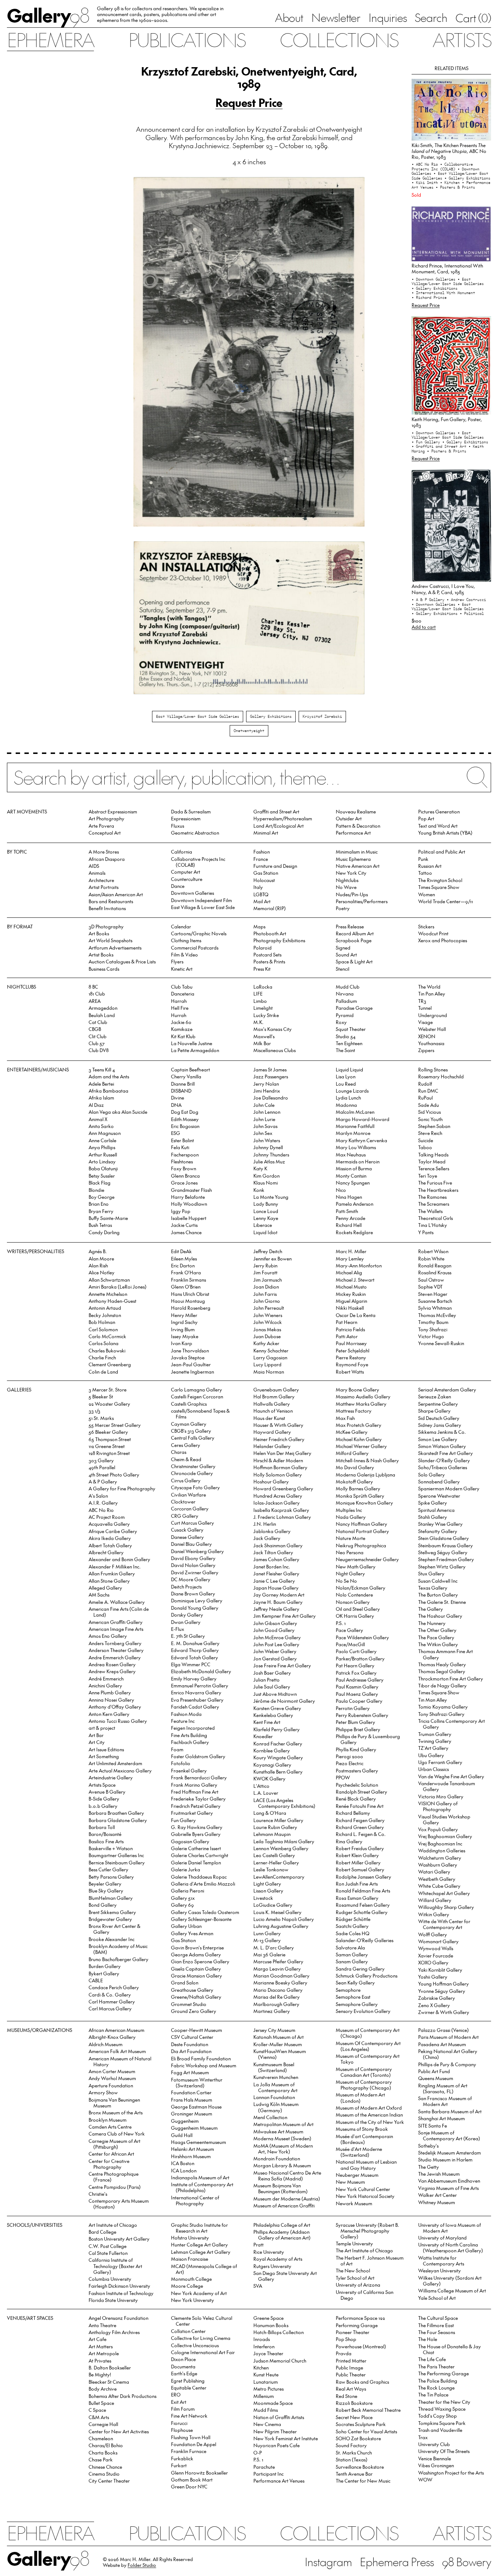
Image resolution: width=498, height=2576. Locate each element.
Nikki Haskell (350, 1308)
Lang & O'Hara (270, 1813)
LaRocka (263, 987)
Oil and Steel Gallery (358, 1609)
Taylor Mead (432, 1161)
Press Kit (262, 969)
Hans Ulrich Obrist (190, 1294)
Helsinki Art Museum (192, 2149)
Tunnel (425, 1008)
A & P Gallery (103, 1481)
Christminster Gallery (193, 1466)
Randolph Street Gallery (361, 1792)
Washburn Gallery (438, 1865)
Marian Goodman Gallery (281, 1976)
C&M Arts (99, 2417)
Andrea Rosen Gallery (112, 1664)
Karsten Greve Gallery (277, 1708)
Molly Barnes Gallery (358, 1488)
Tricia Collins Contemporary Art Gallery (452, 1724)
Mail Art (262, 901)
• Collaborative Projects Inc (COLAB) (442, 167)
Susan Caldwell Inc (438, 1581)
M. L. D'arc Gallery (274, 1947)
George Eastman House (196, 2107)
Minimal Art (266, 833)
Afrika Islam (101, 1098)
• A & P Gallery (429, 600)
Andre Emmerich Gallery (115, 1657)
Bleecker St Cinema (109, 2382)
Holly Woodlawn (189, 1204)
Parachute (264, 2467)
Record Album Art (355, 933)
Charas (179, 1452)
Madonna (346, 1105)
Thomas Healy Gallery (442, 1664)
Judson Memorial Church (280, 2361)
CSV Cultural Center (192, 2037)
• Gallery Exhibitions (467, 178)
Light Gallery (267, 1884)
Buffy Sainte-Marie (108, 1218)
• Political (472, 613)
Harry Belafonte (188, 1197)
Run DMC (428, 1091)
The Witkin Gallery (438, 1644)
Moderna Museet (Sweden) (282, 2138)
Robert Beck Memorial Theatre (368, 2410)
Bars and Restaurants (111, 901)
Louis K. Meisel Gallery (277, 1912)
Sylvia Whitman (435, 1308)
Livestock (263, 1898)
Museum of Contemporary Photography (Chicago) (364, 2085)
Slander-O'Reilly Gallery (444, 1460)
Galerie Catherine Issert (196, 1848)
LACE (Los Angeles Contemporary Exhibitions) (284, 1803)
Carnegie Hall (103, 2424)
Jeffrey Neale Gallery (276, 1609)
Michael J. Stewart (355, 1280)
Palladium (346, 1001)
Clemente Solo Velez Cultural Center (202, 2321)
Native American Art (358, 866)
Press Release (350, 926)
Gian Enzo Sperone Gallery (200, 1961)
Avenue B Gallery (107, 1792)
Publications (187, 39)
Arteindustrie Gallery (111, 1777)
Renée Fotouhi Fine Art (360, 1806)
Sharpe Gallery (434, 1411)
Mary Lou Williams (356, 1147)
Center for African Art (111, 2154)
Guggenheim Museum (194, 2128)
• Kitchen (451, 182)
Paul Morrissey (351, 1343)
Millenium (264, 2396)
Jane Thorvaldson (190, 1350)
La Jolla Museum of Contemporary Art (275, 2087)
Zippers (426, 1050)
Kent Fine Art (267, 1722)
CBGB (95, 1029)
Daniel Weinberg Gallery (197, 1551)
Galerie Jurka (186, 1869)
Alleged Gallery (105, 1588)
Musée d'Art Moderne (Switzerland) (359, 2152)
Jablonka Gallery (272, 1531)
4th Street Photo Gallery (114, 1474)
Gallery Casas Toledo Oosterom (205, 1912)
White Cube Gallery (439, 1886)
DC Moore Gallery (191, 1579)
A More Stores (104, 852)
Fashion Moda (186, 1714)
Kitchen (261, 2367)
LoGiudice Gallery (273, 1905)
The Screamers (434, 1204)
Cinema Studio (104, 2474)
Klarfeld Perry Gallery (277, 1729)
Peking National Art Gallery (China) (448, 2054)
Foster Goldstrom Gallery (198, 1756)
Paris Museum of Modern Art (448, 2037)
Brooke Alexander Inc (112, 1939)
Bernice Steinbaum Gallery (117, 1862)
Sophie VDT (430, 1287)
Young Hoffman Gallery (443, 1984)
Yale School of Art (437, 2298)
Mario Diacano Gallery (278, 1990)
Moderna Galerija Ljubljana (365, 1474)
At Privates (100, 2361)
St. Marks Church (354, 2452)
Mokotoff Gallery (354, 1481)
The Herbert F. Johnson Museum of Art (370, 2261)
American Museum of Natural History (120, 2061)
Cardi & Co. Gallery (110, 1994)
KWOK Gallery (269, 1778)
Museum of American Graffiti (284, 2205)
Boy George (102, 1197)
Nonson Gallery (353, 1602)
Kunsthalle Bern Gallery (278, 1772)
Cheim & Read (186, 1459)
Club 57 (97, 1043)
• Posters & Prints (455, 187)
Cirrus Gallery (186, 1480)
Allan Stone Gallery (109, 1581)
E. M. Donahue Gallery (195, 1643)
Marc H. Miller (351, 1251)
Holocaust (264, 880)
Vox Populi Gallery (438, 1829)
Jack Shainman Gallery (278, 1545)
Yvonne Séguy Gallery (442, 1991)
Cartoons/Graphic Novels (199, 933)
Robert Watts (350, 1372)
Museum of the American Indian (369, 2115)
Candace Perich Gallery (114, 1987)
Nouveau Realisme (356, 811)
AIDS (94, 866)
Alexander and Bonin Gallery (119, 1559)
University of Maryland (442, 2238)
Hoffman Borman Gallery (280, 1467)
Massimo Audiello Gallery (363, 1396)
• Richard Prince (429, 297)
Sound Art (346, 954)
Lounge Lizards (352, 1091)
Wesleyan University (439, 2270)
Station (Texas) (352, 2459)
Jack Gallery (267, 1538)
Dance (178, 886)
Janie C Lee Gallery (274, 1581)
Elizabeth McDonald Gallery (201, 1671)
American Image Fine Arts (116, 1629)
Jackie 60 (181, 1022)
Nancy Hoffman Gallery (361, 1524)
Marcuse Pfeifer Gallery (278, 1961)
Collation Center (188, 2331)
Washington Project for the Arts (451, 2473)
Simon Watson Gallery (442, 1446)
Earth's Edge (184, 2373)
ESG (176, 1133)
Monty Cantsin (351, 1176)
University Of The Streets (444, 2451)
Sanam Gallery (352, 1961)
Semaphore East (353, 1997)
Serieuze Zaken (435, 1396)
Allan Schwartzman (109, 1280)
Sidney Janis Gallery (440, 1425)
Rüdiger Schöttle (353, 1919)
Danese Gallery (187, 1537)
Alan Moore (101, 1258)
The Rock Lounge (436, 2388)
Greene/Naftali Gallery (196, 1997)
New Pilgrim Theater (275, 2431)
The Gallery (431, 1609)
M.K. (258, 1022)
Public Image (349, 2367)
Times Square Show (439, 887)
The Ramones (432, 1197)
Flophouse (182, 2430)
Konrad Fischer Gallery (278, 1743)
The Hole (428, 2339)
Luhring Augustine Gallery (281, 1926)
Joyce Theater (268, 2353)
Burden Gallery (105, 1966)
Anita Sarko (101, 1126)
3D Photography (106, 926)
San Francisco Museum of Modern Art (445, 2101)
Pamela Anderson (355, 1204)
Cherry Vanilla (186, 1076)
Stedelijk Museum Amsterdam (450, 2153)
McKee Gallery (352, 1432)
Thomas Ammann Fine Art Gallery (446, 1654)
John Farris (265, 1294)
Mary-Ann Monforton (359, 1265)
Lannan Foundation (274, 2097)
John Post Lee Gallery (276, 1644)
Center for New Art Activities (119, 2431)
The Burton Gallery (438, 1595)
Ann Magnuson (105, 1133)
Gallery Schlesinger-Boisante (201, 1919)
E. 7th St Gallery (188, 1636)
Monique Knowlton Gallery (364, 1503)
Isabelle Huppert (189, 1218)
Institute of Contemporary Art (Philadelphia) (202, 2187)
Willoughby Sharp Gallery (446, 1907)
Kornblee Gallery (272, 1750)
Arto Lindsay (102, 1161)
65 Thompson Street (110, 1439)
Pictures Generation (439, 811)
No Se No (346, 1581)
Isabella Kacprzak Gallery (281, 1510)
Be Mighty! (100, 2374)
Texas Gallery (433, 1588)
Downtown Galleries (192, 893)
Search (431, 17)
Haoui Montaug (188, 1301)
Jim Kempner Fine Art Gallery (285, 1616)
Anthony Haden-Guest (112, 1301)
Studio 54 (346, 1036)
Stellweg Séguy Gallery (443, 1552)
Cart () (473, 18)
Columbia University (110, 2279)
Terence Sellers (434, 1168)
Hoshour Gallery (271, 1481)
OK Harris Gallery (355, 1616)
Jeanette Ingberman (192, 1372)
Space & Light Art (354, 961)
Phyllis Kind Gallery (356, 1749)
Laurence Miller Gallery (278, 1820)
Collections (339, 39)
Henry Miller (184, 1315)
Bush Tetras (100, 1225)
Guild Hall (182, 2135)
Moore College (187, 2286)
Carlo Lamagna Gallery (197, 1389)
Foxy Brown (184, 1168)
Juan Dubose (267, 1336)
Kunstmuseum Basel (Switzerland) (274, 2067)
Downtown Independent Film (201, 900)
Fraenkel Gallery (189, 1770)
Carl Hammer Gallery (112, 2001)
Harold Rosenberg (191, 1308)
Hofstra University (190, 2238)
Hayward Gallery (272, 1432)
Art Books (99, 933)
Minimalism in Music (357, 852)
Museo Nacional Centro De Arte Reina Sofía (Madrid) (287, 2175)
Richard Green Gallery (360, 1827)
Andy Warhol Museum (112, 2078)
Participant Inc (269, 2474)
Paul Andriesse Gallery (360, 1680)
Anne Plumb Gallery (110, 1692)
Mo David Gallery (355, 1467)
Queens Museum (436, 2078)
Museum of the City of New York (370, 2122)
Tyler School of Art (355, 2278)
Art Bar (96, 1735)
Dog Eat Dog (185, 1112)
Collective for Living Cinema (201, 2338)
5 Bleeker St (101, 1396)
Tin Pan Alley (432, 994)
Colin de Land (103, 1372)
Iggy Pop (181, 1211)
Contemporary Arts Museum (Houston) (119, 2204)
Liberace (263, 1225)
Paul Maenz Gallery (357, 1694)
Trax (423, 2437)
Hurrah (179, 1015)
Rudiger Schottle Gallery (362, 1912)
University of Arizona (358, 2285)
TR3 (422, 1001)
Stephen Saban (434, 1126)
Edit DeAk (181, 1251)
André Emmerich (106, 1678)
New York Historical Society (365, 2196)
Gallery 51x (183, 1898)
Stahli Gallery (433, 1517)
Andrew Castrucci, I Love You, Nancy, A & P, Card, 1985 (443, 589)
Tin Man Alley (433, 1700)
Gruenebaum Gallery (276, 1389)
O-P (258, 2452)
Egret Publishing (188, 2381)
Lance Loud (266, 1211)
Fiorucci (179, 2423)
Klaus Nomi (266, 1183)
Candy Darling (104, 1232)
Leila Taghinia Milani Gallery (284, 1841)
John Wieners (268, 1315)
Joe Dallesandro (271, 1098)
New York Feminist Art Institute (286, 2438)
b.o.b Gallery (103, 1806)
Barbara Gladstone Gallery (118, 1820)
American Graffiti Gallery (116, 1622)
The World (429, 987)
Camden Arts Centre (110, 2127)
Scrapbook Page (354, 940)
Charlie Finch (102, 1357)
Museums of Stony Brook (362, 2129)
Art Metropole (104, 2353)
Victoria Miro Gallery (441, 1796)
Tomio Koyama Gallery (443, 1707)
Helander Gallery (272, 1446)
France (261, 859)
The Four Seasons (437, 2332)
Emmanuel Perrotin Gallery (200, 1685)
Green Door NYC (189, 2486)
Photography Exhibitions (279, 940)
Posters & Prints (269, 961)
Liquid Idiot (265, 1232)
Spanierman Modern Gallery (449, 1488)
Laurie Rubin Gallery (275, 1827)
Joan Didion (266, 1287)
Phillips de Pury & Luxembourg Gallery (368, 1739)
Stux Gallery (431, 1573)
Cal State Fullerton (108, 2253)
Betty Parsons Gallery (111, 1877)
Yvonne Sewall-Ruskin (441, 1343)
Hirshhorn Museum (191, 2156)
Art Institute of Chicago (113, 2225)
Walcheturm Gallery (440, 1858)
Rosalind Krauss (435, 1272)
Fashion (262, 852)
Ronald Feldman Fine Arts (363, 1890)
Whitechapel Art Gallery (444, 1893)
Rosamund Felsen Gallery (363, 1905)
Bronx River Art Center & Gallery (114, 1929)
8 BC (93, 987)
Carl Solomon (103, 1329)
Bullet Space (101, 2403)
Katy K (260, 1168)
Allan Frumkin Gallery (112, 1573)
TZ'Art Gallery (433, 1748)
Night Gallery (350, 1573)
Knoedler (263, 1736)
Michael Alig (349, 1272)
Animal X (98, 1119)
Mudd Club (348, 987)
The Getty (429, 2167)
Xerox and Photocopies (443, 940)
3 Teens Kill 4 (102, 1069)
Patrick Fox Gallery (356, 1673)
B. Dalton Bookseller (110, 2367)
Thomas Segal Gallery (442, 1671)
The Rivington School (440, 880)
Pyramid (345, 1015)
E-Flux (178, 1629)
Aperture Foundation (111, 2085)
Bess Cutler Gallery (108, 1869)
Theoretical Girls (435, 1218)
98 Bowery (466, 2562)
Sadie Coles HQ (353, 1933)
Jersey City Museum (274, 2030)
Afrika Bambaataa (108, 1091)
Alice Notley (102, 1272)
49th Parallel (102, 1467)
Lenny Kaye (266, 1218)
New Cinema (267, 2424)
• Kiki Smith (426, 182)
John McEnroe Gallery (277, 1637)
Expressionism (186, 818)
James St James (270, 1069)
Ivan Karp (182, 1343)
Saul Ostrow (431, 1280)
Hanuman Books (271, 2325)
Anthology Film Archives (114, 2332)
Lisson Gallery (268, 1890)
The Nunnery (432, 1623)
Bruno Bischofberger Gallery (118, 1959)
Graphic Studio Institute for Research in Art (199, 2228)
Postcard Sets (267, 954)
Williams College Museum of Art (452, 2290)
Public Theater (351, 2374)
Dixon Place (183, 2359)
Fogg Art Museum (190, 2072)
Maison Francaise (190, 2259)
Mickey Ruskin (351, 1294)
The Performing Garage (443, 2373)
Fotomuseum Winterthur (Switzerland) (197, 2082)
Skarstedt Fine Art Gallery (446, 1453)
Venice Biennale (435, 2458)
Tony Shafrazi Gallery (441, 1714)
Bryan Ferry (101, 1211)
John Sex (263, 1133)
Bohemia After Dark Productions (122, 2396)
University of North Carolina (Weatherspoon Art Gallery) (451, 2247)
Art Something (104, 1756)
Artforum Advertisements (115, 948)
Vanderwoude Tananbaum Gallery (447, 1786)
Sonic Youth (430, 1119)
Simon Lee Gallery (438, 1439)
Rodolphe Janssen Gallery (363, 1877)
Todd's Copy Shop (437, 2416)
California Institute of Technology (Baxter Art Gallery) (115, 2266)
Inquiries (388, 17)
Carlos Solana (104, 1343)
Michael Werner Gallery (361, 1446)
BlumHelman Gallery (111, 1898)
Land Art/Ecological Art (279, 826)
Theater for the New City (444, 2402)
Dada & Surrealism (191, 811)
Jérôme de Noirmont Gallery (284, 1701)
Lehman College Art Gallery (201, 2252)
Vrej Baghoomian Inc (440, 1843)
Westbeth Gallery (437, 1879)
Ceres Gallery (186, 1445)
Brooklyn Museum (108, 2120)
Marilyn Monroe (353, 1133)
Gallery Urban (186, 1926)
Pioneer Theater (353, 2332)
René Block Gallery (356, 1799)
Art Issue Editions (106, 1749)
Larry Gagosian (270, 1357)
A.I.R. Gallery (103, 1503)
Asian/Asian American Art (116, 894)
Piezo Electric (350, 1763)
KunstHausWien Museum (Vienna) (280, 2054)
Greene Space (269, 2318)
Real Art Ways (351, 2389)
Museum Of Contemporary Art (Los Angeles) (368, 2046)
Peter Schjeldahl (353, 1350)
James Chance (186, 1232)
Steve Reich (430, 1133)
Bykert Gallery (104, 1973)
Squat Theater (351, 1029)
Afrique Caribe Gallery (113, 1531)
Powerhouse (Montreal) (361, 2346)
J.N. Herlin (265, 1524)
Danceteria (183, 994)
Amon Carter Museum (112, 2071)
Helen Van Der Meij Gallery (282, 1453)
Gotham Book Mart (192, 2479)
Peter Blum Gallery (355, 1722)
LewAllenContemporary (279, 1877)
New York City (351, 873)
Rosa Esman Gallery (357, 1898)
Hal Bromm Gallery (274, 1396)
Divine (178, 1098)
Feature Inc (183, 1721)
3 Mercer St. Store (108, 1389)
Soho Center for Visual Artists (366, 2431)
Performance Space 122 (360, 2318)
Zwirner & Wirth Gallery (444, 2012)
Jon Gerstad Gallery (275, 1658)
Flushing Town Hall (191, 2437)
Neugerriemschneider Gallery (367, 1559)
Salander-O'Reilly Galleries (365, 1940)
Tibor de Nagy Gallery (442, 1685)
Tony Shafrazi (433, 1329)
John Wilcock (268, 1322)
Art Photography (106, 818)
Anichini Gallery (105, 1685)
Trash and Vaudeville (440, 2430)
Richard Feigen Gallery (360, 1820)
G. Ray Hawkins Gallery (197, 1827)
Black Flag (100, 1183)
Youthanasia (431, 1043)
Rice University (269, 2252)
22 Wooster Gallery (109, 1404)
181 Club (97, 994)
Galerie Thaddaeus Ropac (199, 1877)
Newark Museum (354, 2203)
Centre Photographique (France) (114, 2177)
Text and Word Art (438, 826)
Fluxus (178, 826)
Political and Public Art (442, 852)
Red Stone (347, 2396)
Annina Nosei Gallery (111, 1700)
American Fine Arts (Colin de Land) (119, 1612)
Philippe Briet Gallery (358, 1729)
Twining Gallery (435, 1741)
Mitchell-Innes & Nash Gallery (367, 1460)
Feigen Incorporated (193, 1728)
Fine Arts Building (189, 1735)
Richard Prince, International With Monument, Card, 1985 (447, 268)
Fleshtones (182, 1161)
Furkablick (182, 2458)
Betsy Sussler (102, 1176)
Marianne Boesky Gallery (280, 1982)
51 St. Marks (101, 1418)
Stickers (426, 926)
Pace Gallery (349, 1630)
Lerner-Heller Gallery (276, 1862)
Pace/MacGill (350, 1644)
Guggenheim (185, 2121)
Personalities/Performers (362, 901)
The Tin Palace (433, 2394)
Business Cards (104, 969)
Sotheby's (428, 2146)
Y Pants (426, 1232)
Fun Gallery (183, 1820)
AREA (95, 1001)
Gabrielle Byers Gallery (196, 1834)
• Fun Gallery (427, 442)
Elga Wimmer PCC (191, 1664)
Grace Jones (184, 1183)
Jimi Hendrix (267, 1091)
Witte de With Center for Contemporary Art (444, 1924)
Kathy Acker (266, 1343)
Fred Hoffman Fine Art (195, 1792)
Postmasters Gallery (357, 1770)
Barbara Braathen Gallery (116, 1813)
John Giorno (267, 1301)
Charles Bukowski (107, 1350)
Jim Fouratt (265, 1272)
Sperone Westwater (439, 1496)
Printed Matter (351, 2361)
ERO (176, 2394)
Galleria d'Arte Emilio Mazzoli (203, 1884)
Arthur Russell (103, 1154)
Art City (97, 1742)
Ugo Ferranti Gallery (440, 1762)
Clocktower (183, 1501)
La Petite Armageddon (195, 1050)
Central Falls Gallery (193, 1438)
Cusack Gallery (187, 1530)
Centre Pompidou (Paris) (115, 2187)
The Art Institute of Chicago (364, 2250)
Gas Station (266, 873)
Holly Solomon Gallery (278, 1474)
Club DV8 (99, 1050)
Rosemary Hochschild (441, 1076)
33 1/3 (94, 1411)
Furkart (179, 2465)
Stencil (343, 969)
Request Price (249, 102)
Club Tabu (182, 987)
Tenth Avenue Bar (354, 2474)
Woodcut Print (433, 933)
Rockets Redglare (354, 1232)
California (182, 852)
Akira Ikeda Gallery (110, 1538)
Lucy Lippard (267, 1364)
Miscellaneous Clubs (275, 1050)
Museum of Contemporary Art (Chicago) (368, 2033)
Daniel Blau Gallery (191, 1544)
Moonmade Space (273, 2403)
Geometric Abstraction (195, 833)
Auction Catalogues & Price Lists (122, 961)
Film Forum (183, 2409)
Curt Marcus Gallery (192, 1523)
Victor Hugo (431, 1336)
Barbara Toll (102, 1827)
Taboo (425, 1147)
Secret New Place (354, 2417)
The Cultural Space (438, 2318)
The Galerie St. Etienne (442, 1602)
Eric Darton (183, 1265)
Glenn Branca (185, 1176)
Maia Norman (269, 1372)
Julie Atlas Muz (269, 1161)
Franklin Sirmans (188, 1280)
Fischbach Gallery (190, 1742)
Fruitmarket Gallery (192, 1813)
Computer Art (186, 872)
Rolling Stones (433, 1069)
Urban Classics (433, 1769)
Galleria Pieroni (188, 1890)
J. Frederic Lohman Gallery (282, 1517)
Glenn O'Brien (186, 1287)
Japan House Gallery (276, 1588)
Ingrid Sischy (184, 1322)
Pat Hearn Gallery (355, 1665)
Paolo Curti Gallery (356, 1651)
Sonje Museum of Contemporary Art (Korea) (449, 2135)
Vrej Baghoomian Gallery (445, 1836)
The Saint (345, 1050)
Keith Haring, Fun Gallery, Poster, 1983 (447, 422)
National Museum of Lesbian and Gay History (366, 2165)
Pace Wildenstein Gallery (362, 1637)
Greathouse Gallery (192, 1990)
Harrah (179, 1001)
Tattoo (425, 873)
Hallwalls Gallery (272, 1404)
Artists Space (102, 1785)
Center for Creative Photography (109, 2164)
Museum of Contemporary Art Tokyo (368, 2059)
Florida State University (113, 2300)
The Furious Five (435, 1183)
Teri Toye (428, 1176)
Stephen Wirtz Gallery (442, 1566)
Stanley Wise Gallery (440, 1524)
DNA (176, 1105)
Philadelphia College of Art (282, 2225)
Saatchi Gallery (352, 1926)
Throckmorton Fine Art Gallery (451, 1678)
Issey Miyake (185, 1336)
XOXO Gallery (433, 1962)
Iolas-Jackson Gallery (277, 1503)
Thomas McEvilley (437, 1315)
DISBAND (181, 1091)
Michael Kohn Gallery (359, 1439)
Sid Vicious (429, 1112)
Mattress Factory (354, 1411)
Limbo (260, 1001)
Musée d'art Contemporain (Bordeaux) (364, 2139)
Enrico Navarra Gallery (196, 1692)
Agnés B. (98, 1251)
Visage (425, 1022)
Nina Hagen (349, 1197)
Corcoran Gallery (190, 1508)
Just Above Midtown (275, 1694)
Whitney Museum (437, 2202)
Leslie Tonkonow (271, 1869)
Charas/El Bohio (106, 2445)
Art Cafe (98, 2339)
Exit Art (179, 2402)
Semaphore (348, 1990)
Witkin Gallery (434, 1914)
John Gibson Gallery (275, 1623)
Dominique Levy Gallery (197, 1600)
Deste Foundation (190, 2044)
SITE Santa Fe (433, 2126)
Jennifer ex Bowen (273, 1258)
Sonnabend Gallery (439, 1481)
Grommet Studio (189, 2004)
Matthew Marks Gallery (361, 1404)
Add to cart (424, 627)
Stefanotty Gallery (438, 1531)
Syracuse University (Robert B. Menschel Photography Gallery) (367, 2231)
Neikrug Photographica (361, 1545)
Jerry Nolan (266, 1084)
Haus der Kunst (269, 1418)
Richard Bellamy (353, 1813)
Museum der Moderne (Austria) (287, 2198)
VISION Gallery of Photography (438, 1806)
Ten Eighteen (349, 1043)
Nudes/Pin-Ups (352, 894)
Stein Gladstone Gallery (443, 1538)
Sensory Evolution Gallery (363, 2011)
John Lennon (267, 1112)
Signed (343, 948)
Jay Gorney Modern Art (279, 1595)
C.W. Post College (108, 2246)
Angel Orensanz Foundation (118, 2318)
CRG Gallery (185, 1516)
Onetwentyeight (249, 731)
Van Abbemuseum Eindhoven (449, 2181)
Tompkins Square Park (442, 2423)
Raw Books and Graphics (362, 2382)
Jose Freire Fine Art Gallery (282, 1665)
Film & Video (184, 954)
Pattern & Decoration (358, 826)
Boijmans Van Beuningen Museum (114, 2103)
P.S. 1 (341, 1623)
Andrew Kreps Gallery (112, 1671)
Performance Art (353, 833)
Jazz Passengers (271, 1076)
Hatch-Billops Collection (279, 2332)
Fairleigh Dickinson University (119, 2286)
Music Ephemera (353, 859)
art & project (102, 1728)
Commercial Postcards (195, 948)
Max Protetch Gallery (359, 1425)
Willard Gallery (435, 1900)
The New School (353, 2270)
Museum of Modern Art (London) (360, 2097)
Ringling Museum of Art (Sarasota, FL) (443, 2088)
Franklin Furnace (189, 2451)
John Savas (265, 1126)
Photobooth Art (270, 933)
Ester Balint (182, 1140)
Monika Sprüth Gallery (360, 1496)
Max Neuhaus (351, 1154)
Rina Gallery (349, 1841)
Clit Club (98, 1036)
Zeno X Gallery (434, 2005)
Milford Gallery (352, 1453)
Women (427, 894)
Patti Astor (347, 1336)
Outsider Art (349, 818)
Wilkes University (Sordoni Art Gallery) (450, 2281)
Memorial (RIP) (270, 908)
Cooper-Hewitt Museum (197, 2030)
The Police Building (438, 2381)
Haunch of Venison (273, 1411)
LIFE (258, 994)
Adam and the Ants (109, 1076)
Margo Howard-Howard (363, 1119)
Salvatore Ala (350, 1947)
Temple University (354, 2243)
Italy (258, 887)
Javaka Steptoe (188, 1357)
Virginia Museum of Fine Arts (448, 2188)
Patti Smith (347, 1211)
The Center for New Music (363, 2481)
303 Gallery (101, 1460)
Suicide (426, 1140)
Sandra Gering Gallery (360, 1969)
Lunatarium (266, 2382)
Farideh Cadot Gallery (195, 1707)
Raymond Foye (352, 1364)
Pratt (258, 2244)
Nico (341, 1190)
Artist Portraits (104, 887)
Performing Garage (357, 2325)
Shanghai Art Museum (441, 2118)
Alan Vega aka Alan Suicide (118, 1112)
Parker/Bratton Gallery (360, 1658)
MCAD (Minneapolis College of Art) (204, 2269)
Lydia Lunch (348, 1098)
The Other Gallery (437, 1630)
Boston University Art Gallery (119, 2239)
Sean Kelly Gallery (355, 1982)
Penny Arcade (351, 1218)
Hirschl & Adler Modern (278, 1460)
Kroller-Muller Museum (278, 2044)
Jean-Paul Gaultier (191, 1364)
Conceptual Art (105, 833)
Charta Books (103, 2452)
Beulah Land (102, 1015)
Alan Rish (98, 1265)
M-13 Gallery (267, 1940)
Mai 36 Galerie (269, 1954)
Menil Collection (270, 2117)
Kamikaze (182, 1029)
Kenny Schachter (271, 1350)
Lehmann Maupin (272, 1834)
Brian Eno (99, 1204)
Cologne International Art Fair (203, 2352)
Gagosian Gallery (190, 1841)
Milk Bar (262, 1043)
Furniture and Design (275, 866)
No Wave (346, 887)
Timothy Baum (433, 1322)
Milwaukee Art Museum (278, 2131)
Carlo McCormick (107, 1336)
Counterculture (187, 879)
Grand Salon (185, 1982)
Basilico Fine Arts (106, 1841)
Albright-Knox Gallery (112, 2037)
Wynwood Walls (436, 1948)
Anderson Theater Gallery (116, 1650)
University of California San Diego (365, 2295)
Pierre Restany (351, 1357)
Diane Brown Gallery (193, 1593)
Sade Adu (429, 1105)
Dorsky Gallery (187, 1615)
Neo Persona (350, 1552)
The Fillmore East (436, 2325)
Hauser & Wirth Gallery (278, 1425)
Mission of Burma (354, 1168)
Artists (462, 39)
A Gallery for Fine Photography (122, 1488)
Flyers (177, 961)
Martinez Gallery (272, 2011)
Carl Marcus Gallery (110, 2008)
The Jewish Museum (439, 2174)
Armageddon (103, 1008)
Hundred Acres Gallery (278, 1496)
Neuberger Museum (357, 2175)
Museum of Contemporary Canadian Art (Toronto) (364, 2072)
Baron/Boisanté (105, 1834)
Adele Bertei (101, 1084)
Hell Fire (180, 1008)
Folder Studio (142, 2565)
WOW (425, 2479)
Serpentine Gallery (438, 1404)
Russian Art (430, 866)
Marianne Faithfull (355, 1126)
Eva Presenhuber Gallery (197, 1700)
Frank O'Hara (186, 1272)
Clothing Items (186, 940)
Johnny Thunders (271, 1154)
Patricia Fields (350, 1329)
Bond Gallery (103, 1905)
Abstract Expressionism (113, 811)
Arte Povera (101, 826)
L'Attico (261, 1786)
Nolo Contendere (354, 1595)
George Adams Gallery (196, 1954)
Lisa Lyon (346, 1076)
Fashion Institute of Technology (121, 2293)
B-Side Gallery (104, 1799)
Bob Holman (102, 1322)
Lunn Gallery (267, 1933)
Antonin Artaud (105, 1308)
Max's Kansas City (273, 1029)
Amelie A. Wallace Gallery (117, 1602)
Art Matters (101, 2346)
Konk (259, 1190)
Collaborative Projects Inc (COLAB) (198, 862)
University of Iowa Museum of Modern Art (450, 2228)
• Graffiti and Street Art (440, 446)
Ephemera (50, 39)
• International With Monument (443, 293)
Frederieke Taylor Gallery (198, 1799)
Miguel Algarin (351, 1301)
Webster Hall (432, 1029)
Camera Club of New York (117, 2134)
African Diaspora (107, 859)
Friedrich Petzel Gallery (196, 1806)
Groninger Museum (192, 2113)
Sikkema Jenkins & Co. (442, 1432)
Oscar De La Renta (356, 1315)
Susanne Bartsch (435, 1301)
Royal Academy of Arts (278, 2259)
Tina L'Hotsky (433, 1225)
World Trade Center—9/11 (446, 901)
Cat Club (98, 1022)
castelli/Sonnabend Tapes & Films (200, 1414)
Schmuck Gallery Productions (367, 1976)
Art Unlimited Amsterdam (115, 1763)
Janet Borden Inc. (272, 1566)
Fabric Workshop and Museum (204, 2065)
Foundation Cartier (191, 2092)
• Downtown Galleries (435, 279)
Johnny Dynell (268, 1147)
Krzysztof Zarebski (322, 716)
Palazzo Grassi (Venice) (443, 2030)
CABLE (96, 1980)
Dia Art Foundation (191, 2051)
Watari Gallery (434, 1872)
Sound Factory (351, 2445)
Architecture (101, 880)
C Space (97, 2410)
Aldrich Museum (106, 2044)
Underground (433, 1015)
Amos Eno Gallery (108, 1636)
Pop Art (426, 818)
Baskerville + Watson (111, 1848)
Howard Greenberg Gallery (283, 1488)
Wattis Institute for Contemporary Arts (441, 2261)
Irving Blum (183, 1329)
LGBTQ (261, 894)
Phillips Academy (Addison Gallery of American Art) (282, 2235)
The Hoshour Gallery (440, 1616)
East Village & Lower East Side (203, 907)
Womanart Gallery (438, 1941)
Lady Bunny (266, 1204)
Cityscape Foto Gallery (195, 1487)
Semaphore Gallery (357, 2004)
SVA (258, 2286)
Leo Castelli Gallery (274, 1855)
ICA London (184, 2170)
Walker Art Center (437, 2195)
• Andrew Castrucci (466, 600)
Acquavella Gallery (109, 1524)
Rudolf (425, 1084)
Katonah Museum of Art (279, 2037)
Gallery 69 (182, 1905)
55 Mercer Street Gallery (115, 1425)
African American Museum (116, 2030)
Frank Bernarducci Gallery (199, 1777)
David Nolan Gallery (193, 1565)
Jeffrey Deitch (268, 1251)
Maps (259, 926)
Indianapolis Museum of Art (200, 2177)
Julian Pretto (266, 1680)
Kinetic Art (182, 969)
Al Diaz (96, 1105)
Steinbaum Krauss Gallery (446, 1545)
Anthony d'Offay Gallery (115, 1707)
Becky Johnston (105, 1315)
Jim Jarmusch (268, 1280)
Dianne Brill (183, 1084)
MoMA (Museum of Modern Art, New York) (283, 2148)
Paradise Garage (354, 1008)
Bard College (102, 2232)
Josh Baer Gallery (272, 1673)
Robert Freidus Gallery (360, 1848)
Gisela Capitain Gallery (196, 1969)
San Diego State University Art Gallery (285, 2276)
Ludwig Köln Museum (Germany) (276, 2107)
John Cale (264, 1105)
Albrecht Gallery (106, 1552)
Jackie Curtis (184, 1225)
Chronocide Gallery (192, 1473)
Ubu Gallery (431, 1755)
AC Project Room (107, 1517)
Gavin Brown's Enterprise (197, 1947)
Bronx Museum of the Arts (116, 2112)
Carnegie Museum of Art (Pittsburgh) (114, 2144)
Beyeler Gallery (105, 1884)
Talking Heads (433, 1154)
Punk (423, 859)
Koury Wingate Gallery (278, 1757)
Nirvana (345, 994)
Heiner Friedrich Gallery (279, 1439)
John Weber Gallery (275, 1651)
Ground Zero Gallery (194, 2011)
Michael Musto (351, 1287)
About (289, 17)
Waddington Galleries (442, 1850)
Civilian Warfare (188, 1495)
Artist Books (101, 954)
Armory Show (103, 2092)
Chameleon (101, 2438)
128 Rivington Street (109, 1453)
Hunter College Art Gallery (199, 2244)
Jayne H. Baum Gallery (278, 1602)
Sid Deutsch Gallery (439, 1418)
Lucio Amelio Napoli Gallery (284, 1919)
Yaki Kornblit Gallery (440, 1970)
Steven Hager (433, 1294)
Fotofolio (181, 1763)
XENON (427, 1036)
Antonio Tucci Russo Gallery (118, 1721)
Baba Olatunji (103, 1168)
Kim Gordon (266, 1176)
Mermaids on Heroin (358, 1161)
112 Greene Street (107, 1446)
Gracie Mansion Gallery (197, 1976)
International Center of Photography (195, 2200)
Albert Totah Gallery (110, 1545)
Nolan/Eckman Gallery (361, 1588)
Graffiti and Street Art (276, 811)
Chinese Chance (105, 2467)
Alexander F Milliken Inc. (115, 1566)
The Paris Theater (436, 2366)
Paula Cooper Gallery (359, 1701)
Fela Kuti (180, 1147)
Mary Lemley (350, 1258)
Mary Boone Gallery (357, 1389)
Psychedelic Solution (357, 1785)
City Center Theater (109, 2481)
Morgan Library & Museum (282, 2165)
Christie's (98, 2194)
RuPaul (425, 1098)
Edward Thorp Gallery (195, 1650)
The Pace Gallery (436, 1637)
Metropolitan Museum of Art (283, 2124)
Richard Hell (349, 1225)
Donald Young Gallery (195, 1608)
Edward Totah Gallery (194, 1657)
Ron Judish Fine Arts (357, 1884)
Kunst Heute (266, 2374)
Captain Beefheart (190, 1069)
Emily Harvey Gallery (194, 1678)
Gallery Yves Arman (192, 1933)
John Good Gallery (274, 1630)
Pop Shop (346, 2339)
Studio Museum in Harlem (445, 2159)
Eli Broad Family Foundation (201, 2058)
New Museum (350, 2182)
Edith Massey (185, 1119)
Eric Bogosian (185, 1126)
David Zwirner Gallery (195, 1572)
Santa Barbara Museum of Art (450, 2111)
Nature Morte (351, 1538)
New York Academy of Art (199, 2293)
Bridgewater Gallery (110, 1919)
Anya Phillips (102, 1147)
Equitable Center (189, 2388)
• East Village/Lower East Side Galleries (448, 282)
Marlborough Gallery (276, 2004)
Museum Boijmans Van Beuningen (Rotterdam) (281, 2188)
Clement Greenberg (110, 1364)
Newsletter (336, 17)
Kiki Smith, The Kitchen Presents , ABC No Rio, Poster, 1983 (449, 151)
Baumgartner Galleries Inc (116, 1855)
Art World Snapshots (110, 940)
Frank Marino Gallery (194, 1785)
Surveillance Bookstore (360, 2467)
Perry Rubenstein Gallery (362, 1715)
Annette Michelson (108, 1294)
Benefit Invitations (107, 908)
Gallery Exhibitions (271, 716)
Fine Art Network (189, 2416)
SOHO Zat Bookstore (358, 2438)
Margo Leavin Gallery (277, 1969)
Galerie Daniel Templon (196, 1862)
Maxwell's (264, 1036)
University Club (434, 2444)
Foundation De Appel (194, 2444)
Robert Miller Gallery (358, 1862)
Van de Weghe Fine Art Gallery (451, 1776)
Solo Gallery (431, 1474)
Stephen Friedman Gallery (446, 1559)
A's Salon (98, 1496)
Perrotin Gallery (353, 1708)
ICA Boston (183, 2163)
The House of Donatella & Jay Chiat (450, 2349)
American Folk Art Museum (117, 2051)
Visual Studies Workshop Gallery (444, 1819)
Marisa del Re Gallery (277, 1997)
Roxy (341, 1022)
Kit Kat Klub (183, 1036)
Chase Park (101, 2459)
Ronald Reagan (435, 1265)
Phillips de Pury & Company (447, 2064)
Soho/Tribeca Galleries (443, 1467)
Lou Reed (346, 1084)
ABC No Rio (101, 1510)
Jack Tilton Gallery (273, 1552)
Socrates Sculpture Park (361, 2424)
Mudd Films (266, 2410)
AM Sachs (99, 1595)
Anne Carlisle (102, 1140)
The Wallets (430, 1211)
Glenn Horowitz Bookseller (199, 2473)
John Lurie (264, 1119)
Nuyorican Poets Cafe (277, 2445)
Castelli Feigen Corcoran (197, 1396)
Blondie (96, 1190)
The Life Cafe (432, 2359)
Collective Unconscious (195, 2345)
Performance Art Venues (279, 2481)
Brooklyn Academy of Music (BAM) (118, 1949)
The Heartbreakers (438, 1190)
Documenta (183, 2366)
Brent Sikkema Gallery (112, 1912)
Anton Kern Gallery (109, 1714)
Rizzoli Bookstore (354, 2403)
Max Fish (345, 1418)
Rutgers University (272, 2266)
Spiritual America (436, 1510)
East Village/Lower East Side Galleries (198, 716)
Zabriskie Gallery (437, 1998)
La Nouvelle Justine (192, 1043)
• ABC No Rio (426, 164)
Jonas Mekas (267, 1329)
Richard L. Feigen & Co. (361, 1834)
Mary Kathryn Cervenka (361, 1140)
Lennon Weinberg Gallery (281, 1848)
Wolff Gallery (433, 1934)
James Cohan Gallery (276, 1559)
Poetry (343, 908)
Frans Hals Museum (192, 2100)
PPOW (343, 1777)
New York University (192, 2300)
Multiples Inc (349, 1510)
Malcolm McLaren (355, 1112)
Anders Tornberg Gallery (115, 1643)
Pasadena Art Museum (442, 2044)
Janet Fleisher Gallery (276, 1573)
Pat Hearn (347, 1322)
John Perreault (269, 1308)
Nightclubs (347, 880)
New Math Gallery (356, 1566)
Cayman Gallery (189, 1424)
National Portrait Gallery (362, 1531)
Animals (97, 873)
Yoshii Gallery (433, 1977)
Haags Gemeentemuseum (199, 2142)
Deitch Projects (186, 1587)
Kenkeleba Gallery (273, 1715)
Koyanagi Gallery (272, 1765)
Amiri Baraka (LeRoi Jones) (118, 1287)
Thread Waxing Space (442, 2409)
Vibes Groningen (436, 2465)
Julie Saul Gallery (272, 1686)
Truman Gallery (435, 1734)
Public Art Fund (434, 2071)
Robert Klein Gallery (357, 1855)
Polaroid (262, 948)
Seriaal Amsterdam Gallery (447, 1389)
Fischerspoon (185, 1154)
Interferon (264, 2346)
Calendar (181, 926)
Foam (177, 1749)
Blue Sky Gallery (106, 1890)
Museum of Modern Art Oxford (369, 2108)
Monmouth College (191, 2279)
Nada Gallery (351, 1517)
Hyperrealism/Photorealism (283, 818)
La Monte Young (271, 1197)
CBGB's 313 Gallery (191, 1431)
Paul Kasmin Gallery (357, 1686)
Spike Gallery (433, 1503)
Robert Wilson (433, 1251)
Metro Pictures (269, 2389)
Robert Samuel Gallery (360, 1869)
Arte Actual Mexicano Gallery (120, 1770)
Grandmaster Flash (191, 1190)
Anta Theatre (102, 2325)
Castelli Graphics (189, 1404)
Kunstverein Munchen (276, 2077)
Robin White (431, 1258)
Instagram (328, 2562)
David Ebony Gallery (193, 1558)
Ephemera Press (397, 2562)
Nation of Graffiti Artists (279, 2417)
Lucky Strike (266, 1015)
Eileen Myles (184, 1258)
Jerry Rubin (265, 1265)
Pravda (344, 2353)
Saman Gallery (352, 1954)
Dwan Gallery (186, 1622)
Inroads (262, 2339)
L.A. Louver (266, 1793)
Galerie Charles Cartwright (200, 1855)
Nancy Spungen (353, 1183)
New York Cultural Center (363, 2189)
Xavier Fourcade (436, 1955)
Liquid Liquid (349, 1069)
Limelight (263, 1008)
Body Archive (103, 2389)
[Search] (249, 783)
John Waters (267, 1140)
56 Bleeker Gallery (108, 1432)
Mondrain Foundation (277, 2158)
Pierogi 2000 (349, 1756)
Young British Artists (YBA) (445, 833)
